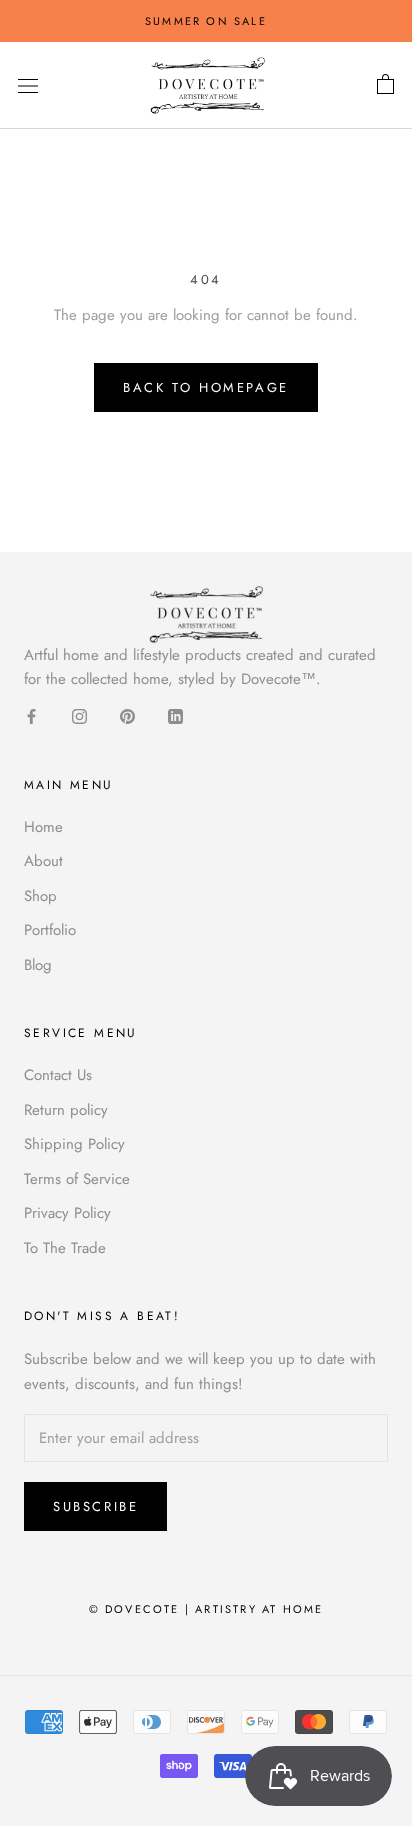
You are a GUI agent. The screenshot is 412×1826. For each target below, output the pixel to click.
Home (43, 827)
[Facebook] (31, 715)
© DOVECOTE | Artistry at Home (206, 1609)
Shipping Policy (74, 1144)
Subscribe (95, 1506)
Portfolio (50, 930)
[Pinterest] (127, 715)
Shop (40, 896)
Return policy (66, 1110)
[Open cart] (385, 85)
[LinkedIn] (175, 715)
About (43, 861)
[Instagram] (79, 715)
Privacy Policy (67, 1213)
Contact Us (58, 1075)
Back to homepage (206, 387)
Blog (38, 965)
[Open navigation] (28, 86)
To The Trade (65, 1248)
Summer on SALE (206, 21)
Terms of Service (77, 1179)
